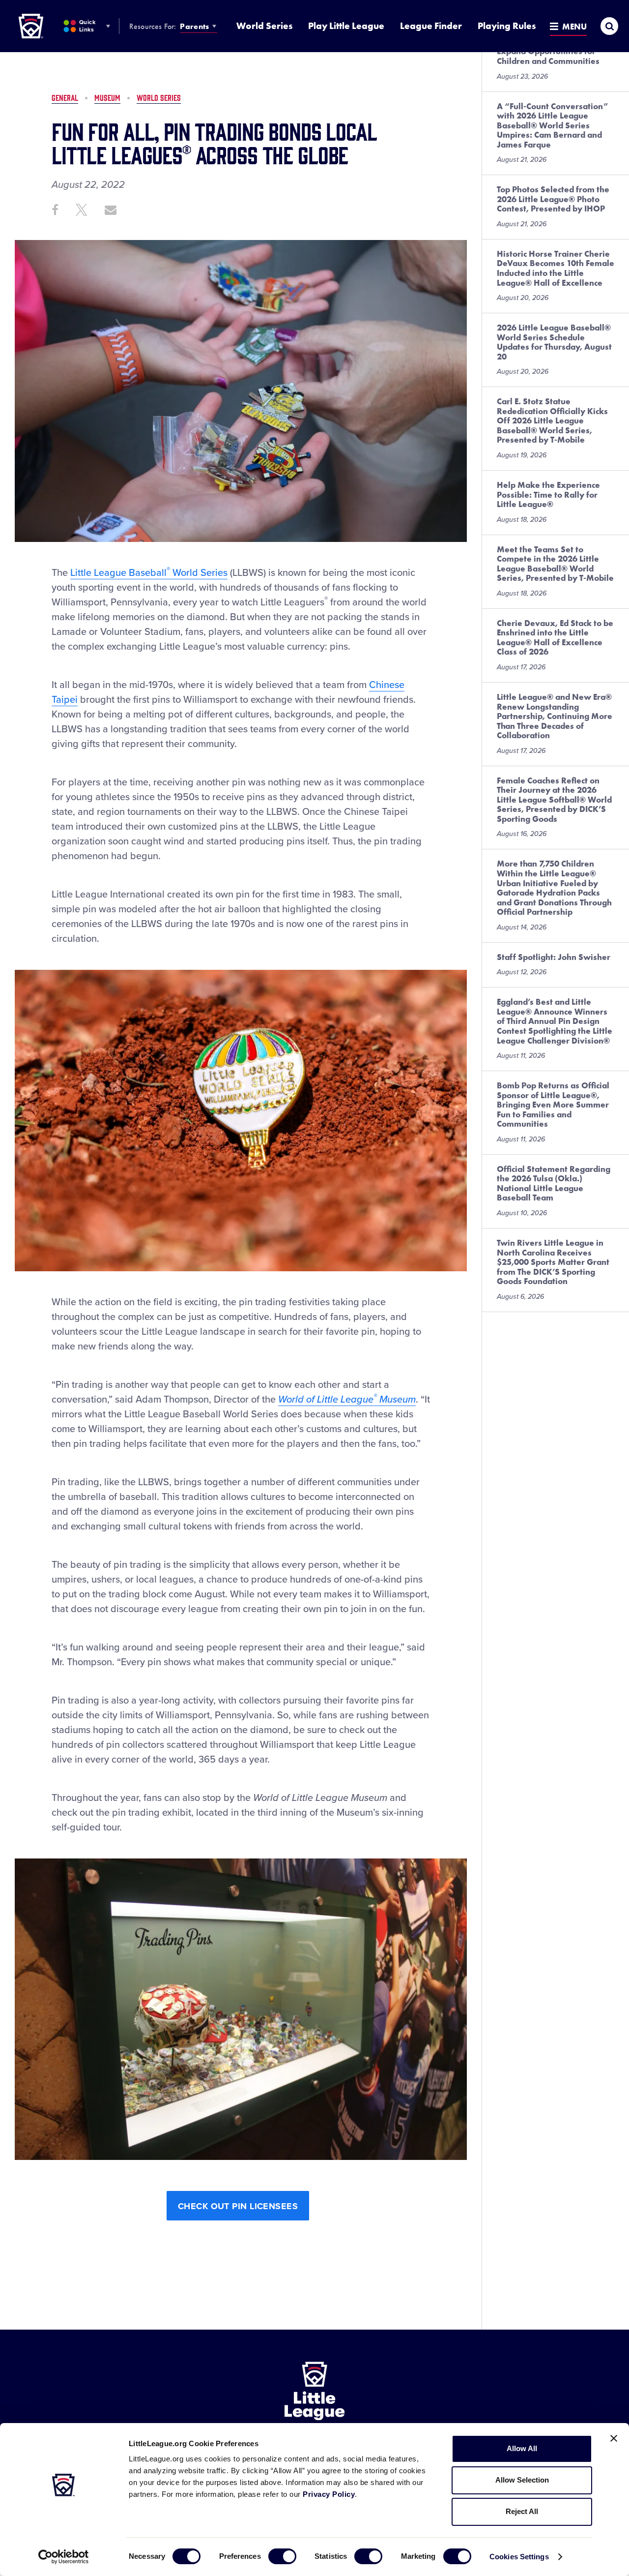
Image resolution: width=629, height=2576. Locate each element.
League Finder (431, 26)
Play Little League (346, 26)
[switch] (282, 2556)
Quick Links (87, 26)
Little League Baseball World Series (149, 573)
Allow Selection (522, 2480)
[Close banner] (614, 2438)
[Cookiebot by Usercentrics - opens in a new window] (64, 2557)
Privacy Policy (329, 2494)
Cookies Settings (519, 2557)
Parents (194, 26)
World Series (264, 26)
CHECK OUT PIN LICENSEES (238, 2206)
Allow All (522, 2448)
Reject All (522, 2511)
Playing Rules (507, 26)
